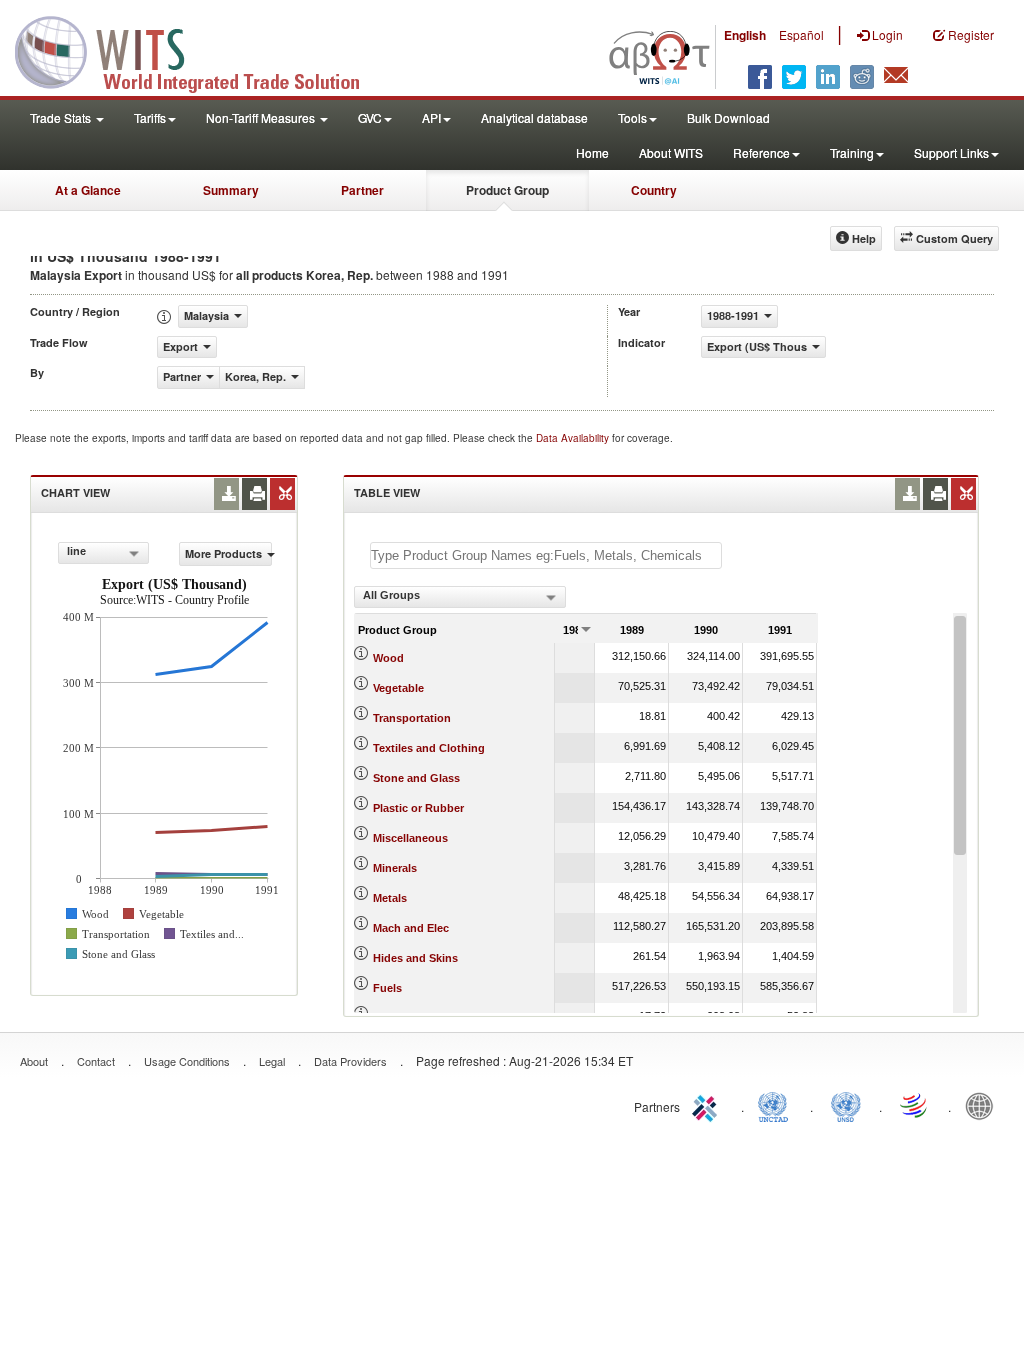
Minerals (395, 868)
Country (654, 190)
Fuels (387, 988)
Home (592, 152)
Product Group (507, 190)
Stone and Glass (416, 778)
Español (801, 34)
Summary (231, 190)
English (745, 35)
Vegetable (398, 688)
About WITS (671, 152)
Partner (362, 190)
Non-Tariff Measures (262, 117)
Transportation (412, 718)
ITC (708, 1105)
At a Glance (88, 190)
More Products (223, 553)
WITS (200, 50)
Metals (390, 898)
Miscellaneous (410, 838)
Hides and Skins (415, 958)
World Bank (984, 1105)
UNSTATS (846, 1105)
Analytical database (534, 117)
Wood (388, 658)
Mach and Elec (411, 928)
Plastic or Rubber (418, 808)
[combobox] (103, 553)
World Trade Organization (915, 1105)
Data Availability (574, 438)
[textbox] (546, 555)
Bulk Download (728, 117)
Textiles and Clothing (429, 748)
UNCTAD (777, 1105)
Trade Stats (62, 117)
